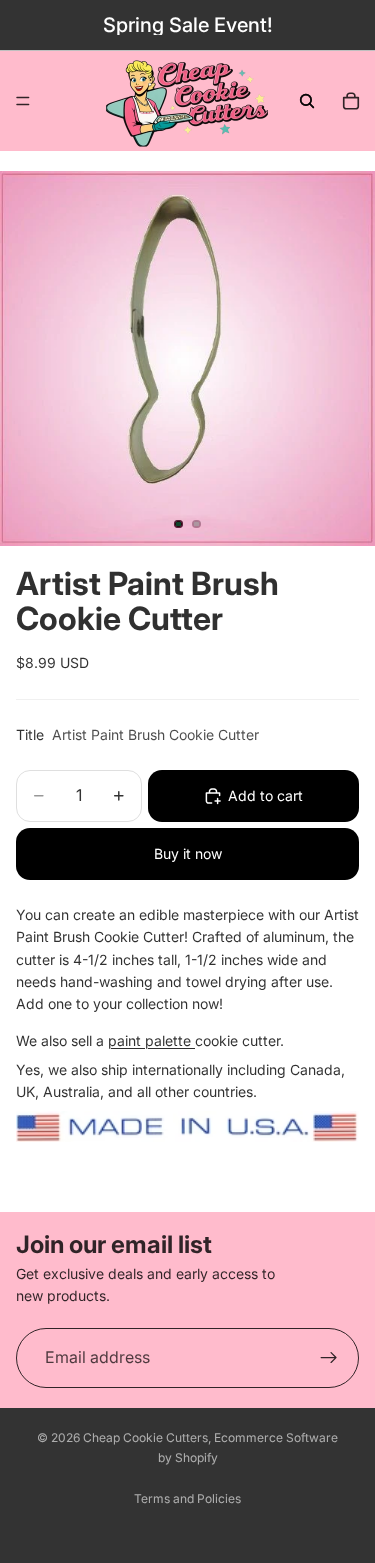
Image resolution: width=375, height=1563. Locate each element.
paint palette (151, 1040)
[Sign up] (329, 1357)
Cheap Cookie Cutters (145, 1437)
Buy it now (188, 853)
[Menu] (23, 101)
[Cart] (351, 101)
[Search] (307, 101)
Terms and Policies (187, 1498)
